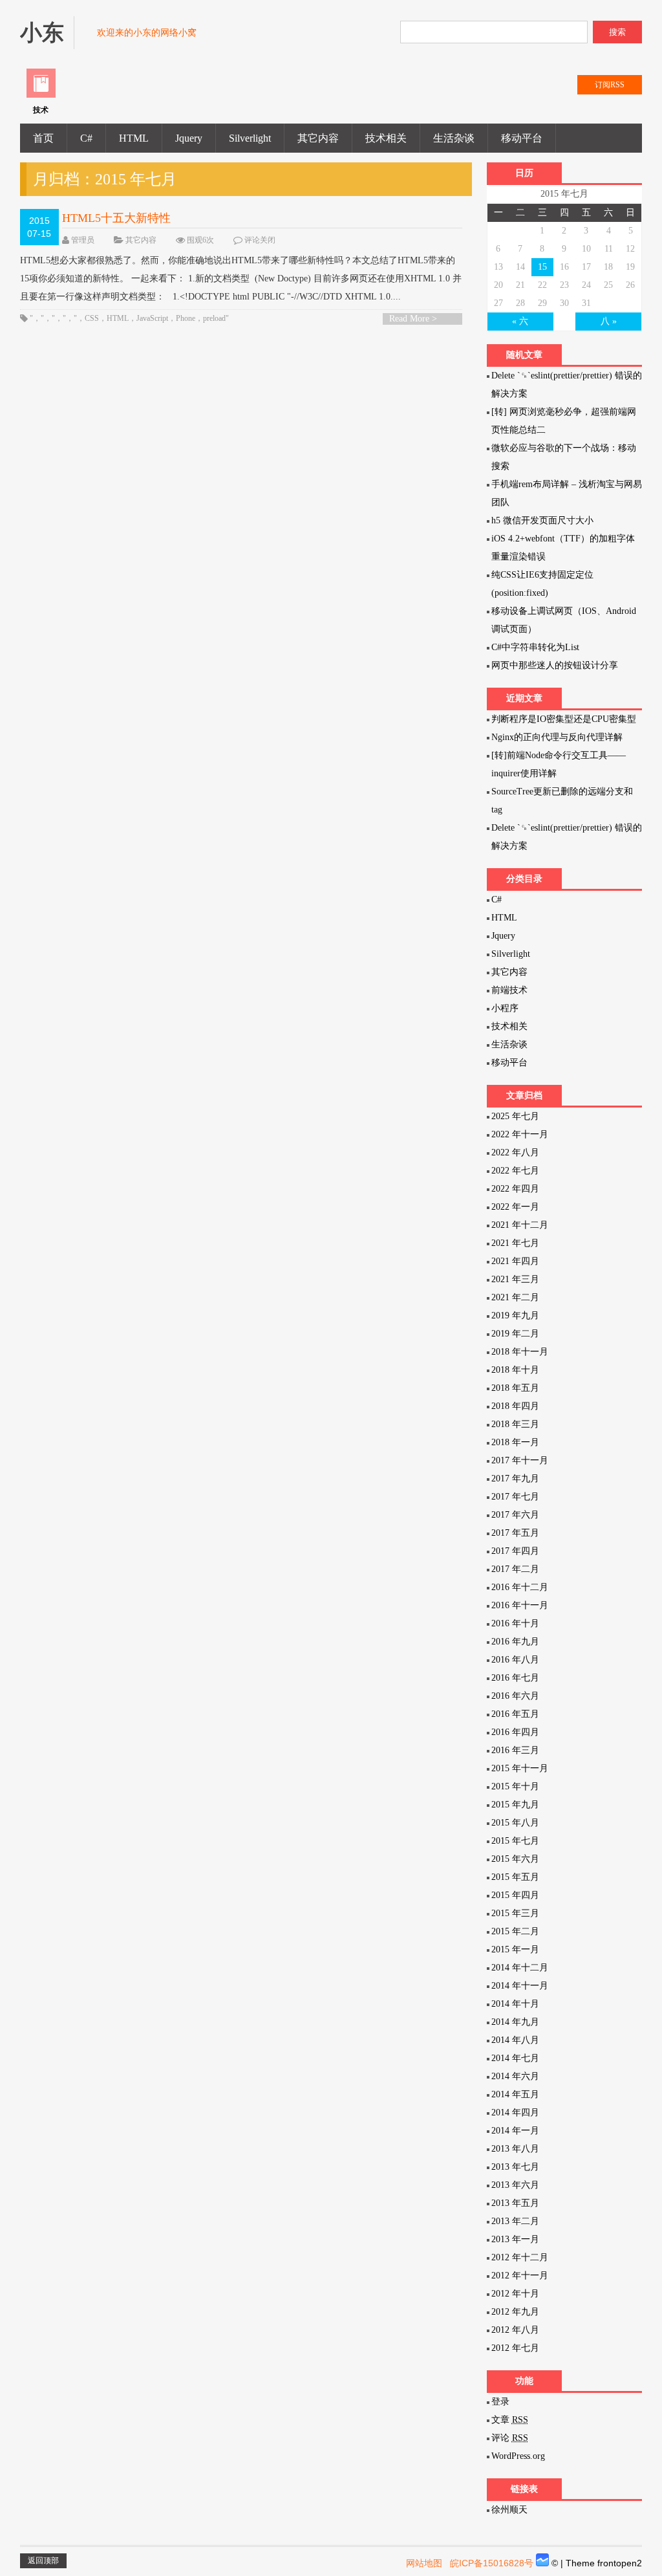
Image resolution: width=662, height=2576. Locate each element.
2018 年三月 (515, 1424)
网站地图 (424, 2563)
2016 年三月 (515, 1750)
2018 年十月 (515, 1370)
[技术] (41, 95)
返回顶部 (43, 2560)
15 (542, 267)
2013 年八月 (515, 2149)
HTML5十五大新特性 (116, 218)
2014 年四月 (515, 2112)
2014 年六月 (515, 2076)
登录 (500, 2402)
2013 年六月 (515, 2185)
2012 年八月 (515, 2330)
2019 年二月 (515, 1334)
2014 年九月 (515, 2022)
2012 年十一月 (520, 2276)
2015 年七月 (515, 1841)
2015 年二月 (515, 1931)
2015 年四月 (515, 1895)
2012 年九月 (515, 2312)
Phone (186, 318)
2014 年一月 (515, 2131)
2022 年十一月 (520, 1134)
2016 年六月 (515, 1696)
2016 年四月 (515, 1732)
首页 (43, 138)
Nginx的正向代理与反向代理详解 (557, 737)
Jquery (189, 138)
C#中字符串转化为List (535, 647)
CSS (92, 318)
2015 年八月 (515, 1823)
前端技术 (509, 990)
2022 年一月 (515, 1207)
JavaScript (152, 318)
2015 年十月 (515, 1786)
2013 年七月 (515, 2167)
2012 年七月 (515, 2348)
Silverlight (250, 138)
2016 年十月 (515, 1623)
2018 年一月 (515, 1442)
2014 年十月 (515, 2004)
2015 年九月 (515, 1805)
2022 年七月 (515, 1171)
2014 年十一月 (520, 1986)
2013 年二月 (515, 2221)
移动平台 (522, 138)
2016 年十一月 (520, 1605)
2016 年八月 (515, 1660)
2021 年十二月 (520, 1225)
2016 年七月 (515, 1678)
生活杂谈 (454, 138)
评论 (510, 2438)
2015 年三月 (515, 1913)
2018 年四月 (515, 1406)
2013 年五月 (515, 2203)
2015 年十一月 (520, 1768)
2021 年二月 (515, 1297)
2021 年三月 (515, 1279)
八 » (609, 321)
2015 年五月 (515, 1877)
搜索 (617, 32)
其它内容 (318, 138)
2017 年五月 (515, 1533)
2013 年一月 (515, 2239)
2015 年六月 (515, 1859)
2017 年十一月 (520, 1460)
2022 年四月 (515, 1189)
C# (86, 138)
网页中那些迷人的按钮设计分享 (555, 665)
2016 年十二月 (520, 1587)
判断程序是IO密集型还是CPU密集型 (564, 719)
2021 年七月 (515, 1243)
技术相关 (386, 138)
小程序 (505, 1008)
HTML (134, 138)
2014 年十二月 (520, 1968)
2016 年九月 (515, 1642)
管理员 (83, 240)
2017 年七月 (515, 1497)
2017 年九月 (515, 1479)
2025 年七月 (515, 1116)
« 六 (520, 321)
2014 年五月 (515, 2094)
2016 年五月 (515, 1714)
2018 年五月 (515, 1388)
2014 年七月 (515, 2058)
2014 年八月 (515, 2040)
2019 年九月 (515, 1315)
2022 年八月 (515, 1152)
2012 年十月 (515, 2294)
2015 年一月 (515, 1949)
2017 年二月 (515, 1569)
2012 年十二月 (520, 2257)
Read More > (413, 319)
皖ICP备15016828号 (492, 2563)
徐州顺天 (509, 2510)
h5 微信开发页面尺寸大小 (542, 520)
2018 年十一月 (520, 1352)
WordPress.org (518, 2456)
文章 (510, 2420)
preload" (216, 318)
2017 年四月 (515, 1551)
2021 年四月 (515, 1261)
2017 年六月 (515, 1515)
